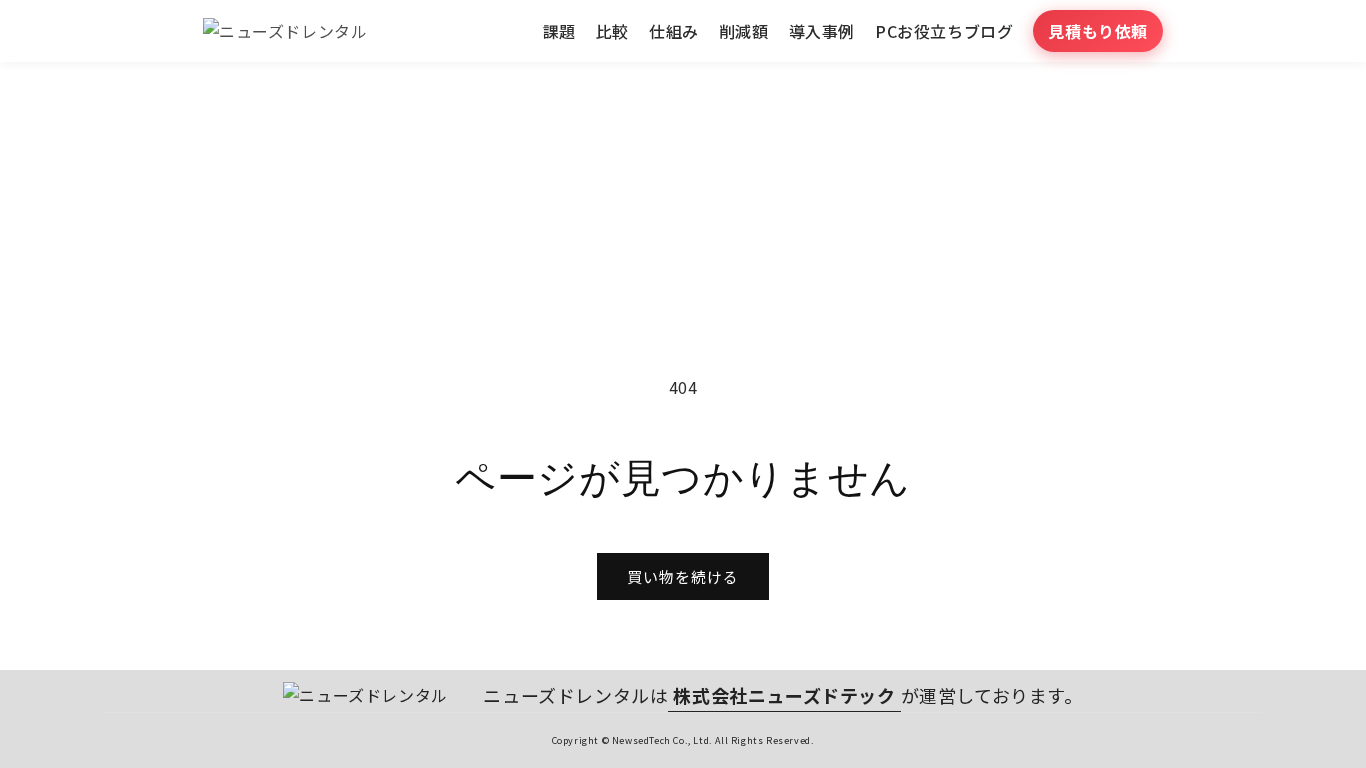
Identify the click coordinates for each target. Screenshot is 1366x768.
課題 (559, 31)
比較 (612, 31)
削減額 (744, 31)
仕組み (674, 31)
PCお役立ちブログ (944, 31)
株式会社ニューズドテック (784, 695)
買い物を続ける (683, 576)
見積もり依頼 (1098, 31)
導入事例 (822, 31)
